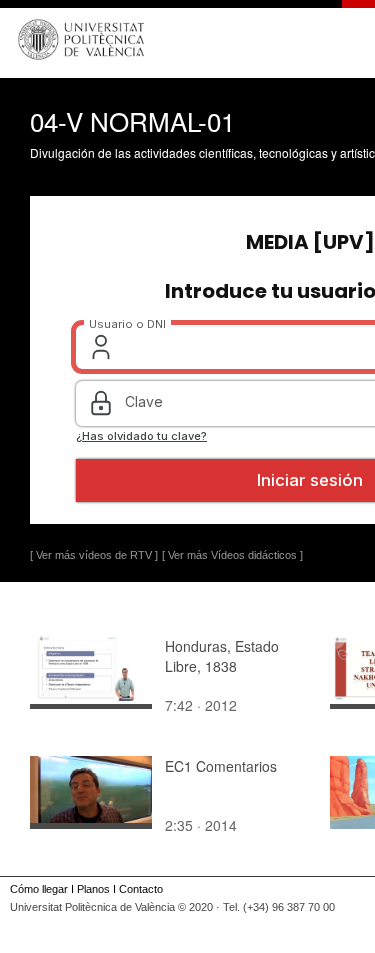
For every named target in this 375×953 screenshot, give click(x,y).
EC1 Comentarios (221, 766)
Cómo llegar (39, 889)
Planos (93, 889)
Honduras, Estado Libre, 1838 (222, 656)
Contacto (141, 889)
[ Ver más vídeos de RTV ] (94, 555)
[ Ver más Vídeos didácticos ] (232, 555)
